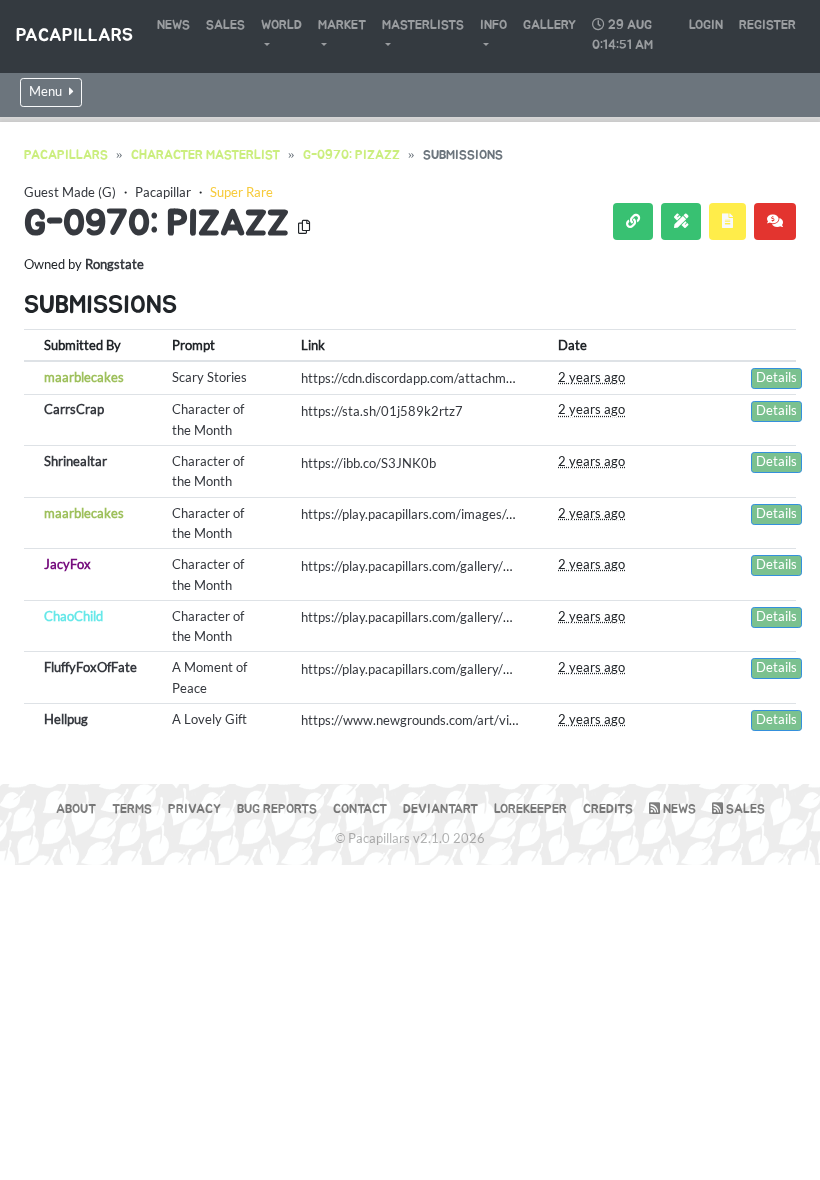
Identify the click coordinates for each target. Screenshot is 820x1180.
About (76, 809)
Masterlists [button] (423, 25)
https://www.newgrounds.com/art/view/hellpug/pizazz (456, 720)
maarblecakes (84, 377)
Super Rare (241, 192)
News (173, 25)
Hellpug (66, 719)
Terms (132, 809)
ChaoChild (73, 616)
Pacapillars (74, 36)
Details (776, 377)
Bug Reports (277, 809)
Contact (360, 809)
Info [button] (493, 25)
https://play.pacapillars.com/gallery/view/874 (430, 617)
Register (767, 25)
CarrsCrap (74, 409)
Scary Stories (209, 377)
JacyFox (67, 564)
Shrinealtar (75, 461)
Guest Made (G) (70, 192)
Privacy (194, 809)
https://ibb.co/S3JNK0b (368, 463)
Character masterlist (205, 155)
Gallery (549, 25)
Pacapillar (163, 192)
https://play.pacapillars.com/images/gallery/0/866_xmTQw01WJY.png (501, 514)
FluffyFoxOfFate (90, 667)
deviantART (440, 809)
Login (706, 25)
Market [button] (342, 25)
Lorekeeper (530, 809)
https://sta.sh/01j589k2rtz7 (382, 411)
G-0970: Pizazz (351, 155)
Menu (47, 91)
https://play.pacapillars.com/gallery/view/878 (430, 669)
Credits (608, 809)
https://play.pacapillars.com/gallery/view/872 (430, 566)
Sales (225, 25)
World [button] (281, 25)
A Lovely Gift (209, 719)
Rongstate (114, 264)
